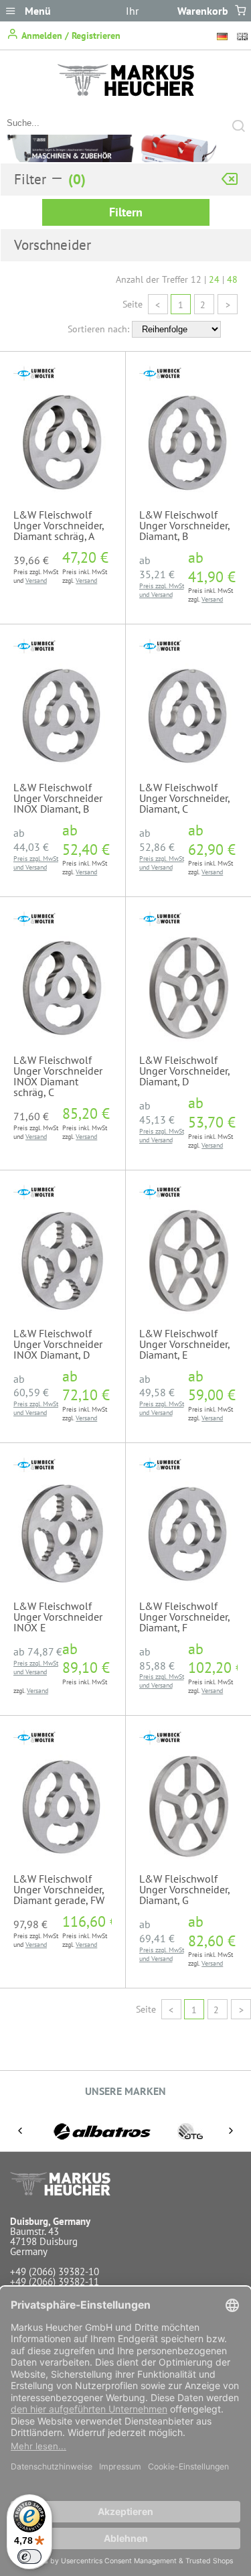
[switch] (29, 2557)
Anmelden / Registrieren (70, 36)
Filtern (126, 212)
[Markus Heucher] (126, 92)
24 (214, 279)
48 (232, 279)
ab (157, 567)
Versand (36, 581)
